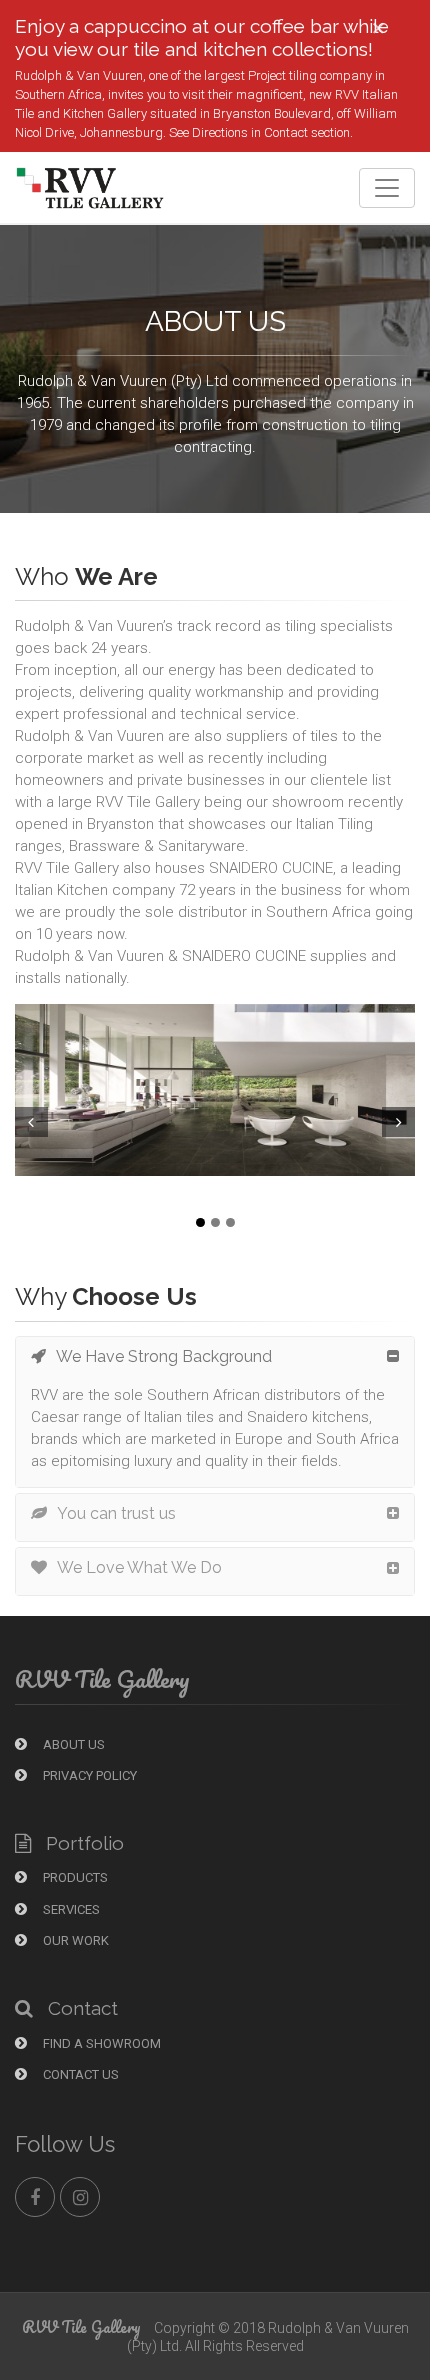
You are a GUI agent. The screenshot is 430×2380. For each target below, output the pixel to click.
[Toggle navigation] (387, 188)
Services (70, 1909)
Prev (29, 1122)
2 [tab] (215, 1222)
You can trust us (116, 1513)
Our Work (74, 1940)
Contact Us (79, 2074)
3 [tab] (230, 1222)
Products (74, 1877)
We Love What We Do (139, 1567)
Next (401, 1122)
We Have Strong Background (164, 1356)
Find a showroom (100, 2043)
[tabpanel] (215, 1090)
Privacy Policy (88, 1775)
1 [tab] (200, 1222)
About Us (72, 1744)
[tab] (215, 1360)
